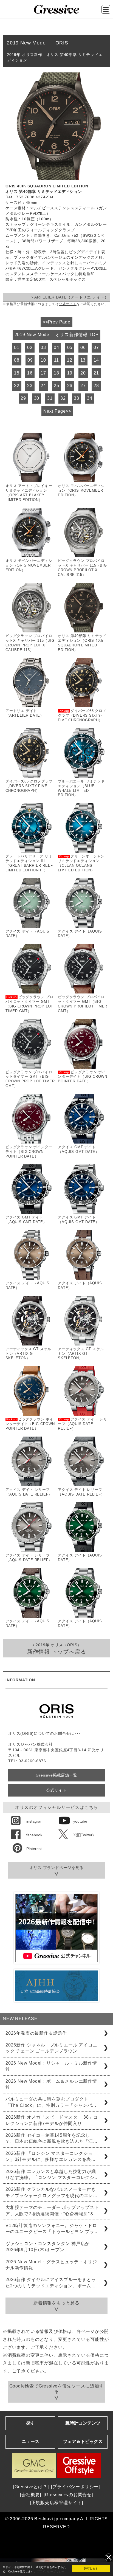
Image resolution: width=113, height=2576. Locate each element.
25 (56, 386)
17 (43, 373)
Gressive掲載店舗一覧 (56, 1775)
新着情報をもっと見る (56, 2303)
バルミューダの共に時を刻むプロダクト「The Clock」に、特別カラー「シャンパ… (51, 2102)
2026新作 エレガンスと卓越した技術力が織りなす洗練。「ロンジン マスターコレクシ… (52, 2174)
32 (63, 398)
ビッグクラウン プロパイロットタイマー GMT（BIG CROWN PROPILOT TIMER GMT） (29, 1004)
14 (96, 360)
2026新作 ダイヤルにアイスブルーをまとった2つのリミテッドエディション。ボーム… (51, 2283)
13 (83, 360)
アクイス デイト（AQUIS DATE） (27, 934)
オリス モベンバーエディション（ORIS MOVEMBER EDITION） (81, 490)
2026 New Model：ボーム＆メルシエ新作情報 (51, 2084)
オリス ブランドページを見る (56, 1868)
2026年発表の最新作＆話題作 (36, 2033)
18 (56, 373)
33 (77, 398)
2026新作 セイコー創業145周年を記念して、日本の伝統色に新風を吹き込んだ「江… (52, 2138)
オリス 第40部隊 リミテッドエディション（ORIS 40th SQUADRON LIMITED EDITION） (82, 643)
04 (56, 347)
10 (43, 360)
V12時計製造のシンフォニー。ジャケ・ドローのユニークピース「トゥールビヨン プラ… (52, 2229)
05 (70, 347)
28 (96, 386)
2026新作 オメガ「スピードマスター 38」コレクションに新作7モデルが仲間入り (52, 2120)
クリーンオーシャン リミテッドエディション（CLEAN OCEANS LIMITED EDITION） (81, 863)
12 (70, 360)
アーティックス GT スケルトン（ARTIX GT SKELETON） (28, 1354)
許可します (91, 2568)
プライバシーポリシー (51, 2571)
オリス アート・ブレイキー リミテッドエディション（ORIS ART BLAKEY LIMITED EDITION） (29, 493)
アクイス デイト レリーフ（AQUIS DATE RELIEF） (83, 1424)
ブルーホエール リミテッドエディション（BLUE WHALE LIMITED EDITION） (81, 788)
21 (96, 373)
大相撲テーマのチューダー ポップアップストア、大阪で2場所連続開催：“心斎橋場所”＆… (52, 2210)
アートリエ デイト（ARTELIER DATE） (25, 713)
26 (70, 386)
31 (50, 398)
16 (30, 373)
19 (70, 373)
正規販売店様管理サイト (57, 2503)
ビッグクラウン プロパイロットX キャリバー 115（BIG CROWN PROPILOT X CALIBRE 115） (82, 568)
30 (37, 398)
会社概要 (31, 2495)
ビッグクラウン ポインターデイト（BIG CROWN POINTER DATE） (83, 1077)
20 (83, 373)
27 (83, 386)
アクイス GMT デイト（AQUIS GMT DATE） (79, 1149)
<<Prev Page (56, 322)
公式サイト (68, 304)
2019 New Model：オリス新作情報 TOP (57, 335)
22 (17, 386)
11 (57, 360)
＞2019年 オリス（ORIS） (57, 1649)
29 (23, 398)
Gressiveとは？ (31, 2487)
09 (30, 360)
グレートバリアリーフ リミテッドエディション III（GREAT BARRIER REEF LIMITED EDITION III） (29, 863)
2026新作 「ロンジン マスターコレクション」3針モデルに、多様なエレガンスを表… (51, 2156)
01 (17, 347)
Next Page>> (57, 411)
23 (30, 386)
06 (83, 347)
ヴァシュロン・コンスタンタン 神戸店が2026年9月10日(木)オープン (48, 2247)
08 (17, 360)
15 (17, 373)
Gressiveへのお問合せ (68, 2495)
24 (43, 386)
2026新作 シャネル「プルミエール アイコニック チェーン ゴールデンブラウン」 (51, 2048)
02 (30, 347)
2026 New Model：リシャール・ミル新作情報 (51, 2066)
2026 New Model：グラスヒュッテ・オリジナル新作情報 (51, 2265)
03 (43, 347)
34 (90, 398)
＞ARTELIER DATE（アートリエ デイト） (69, 297)
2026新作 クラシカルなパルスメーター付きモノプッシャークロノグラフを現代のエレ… (52, 2192)
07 (96, 347)
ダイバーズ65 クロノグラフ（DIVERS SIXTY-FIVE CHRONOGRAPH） (82, 715)
